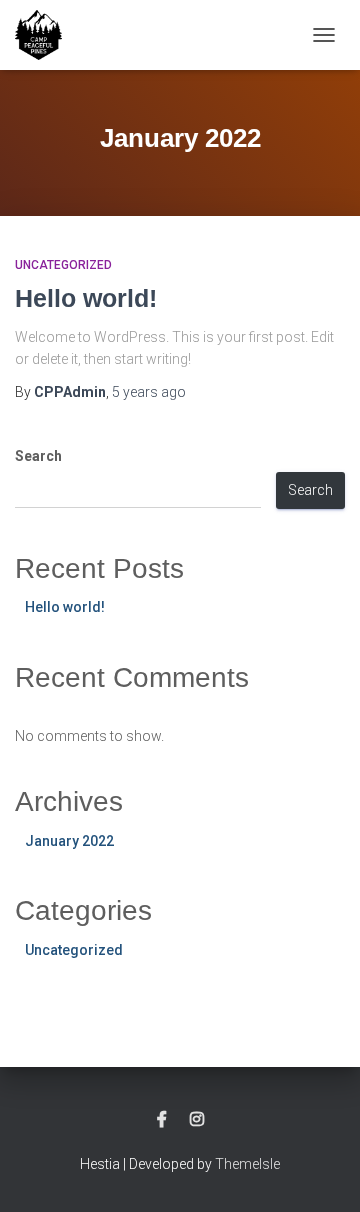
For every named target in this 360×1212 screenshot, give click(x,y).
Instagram (197, 1120)
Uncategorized (63, 265)
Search (38, 456)
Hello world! (86, 298)
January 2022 (69, 841)
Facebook (162, 1120)
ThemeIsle (247, 1164)
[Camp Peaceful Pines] (46, 35)
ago (149, 392)
